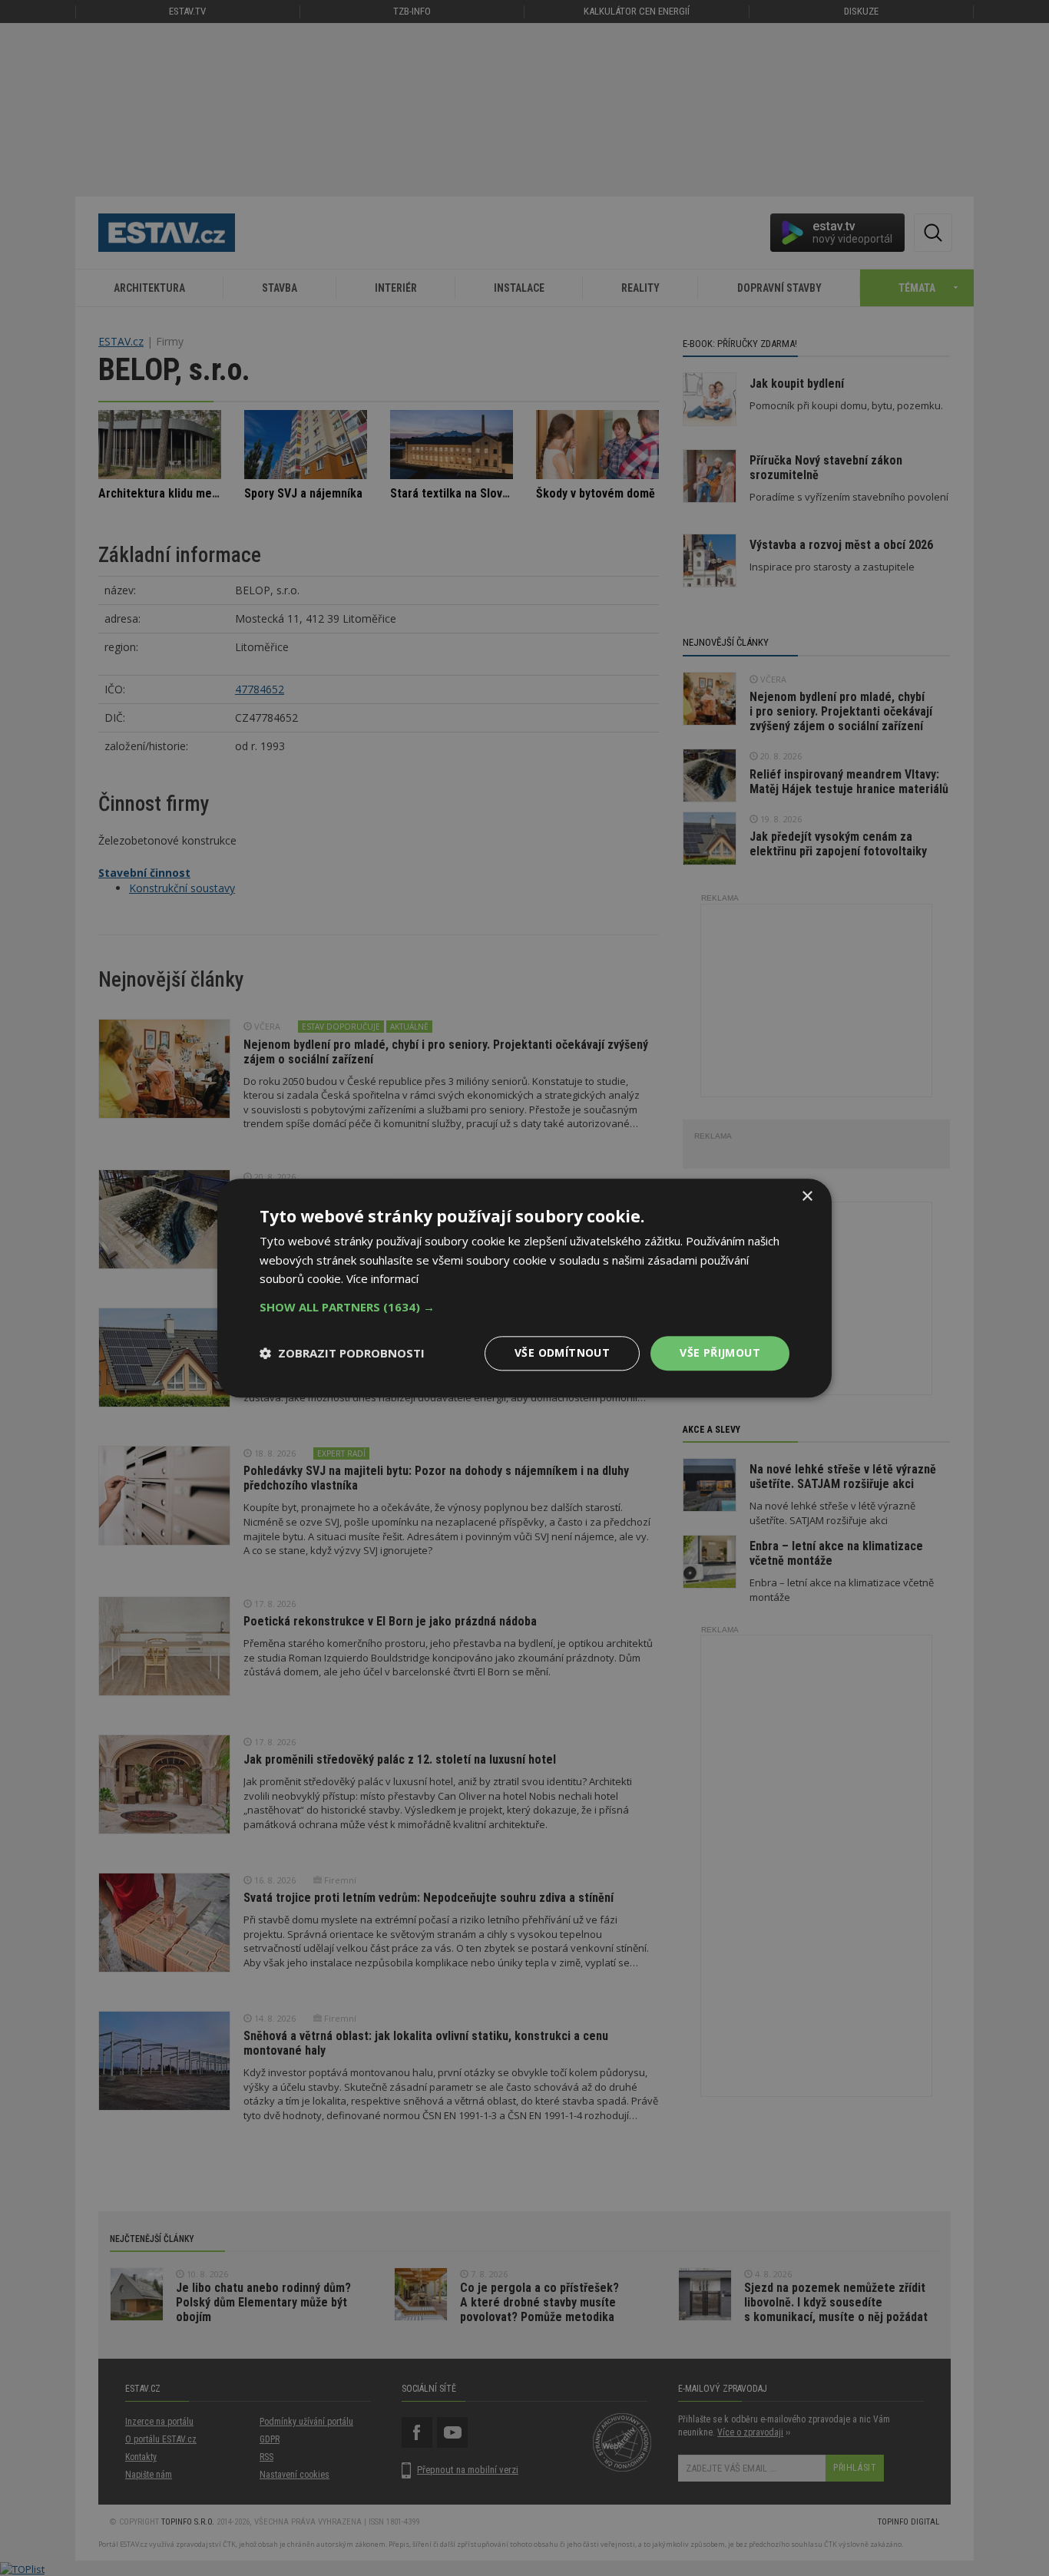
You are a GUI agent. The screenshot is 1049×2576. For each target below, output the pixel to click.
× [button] (807, 1197)
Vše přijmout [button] (720, 1352)
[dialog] (524, 1288)
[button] (524, 1307)
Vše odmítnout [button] (562, 1352)
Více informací (382, 1279)
